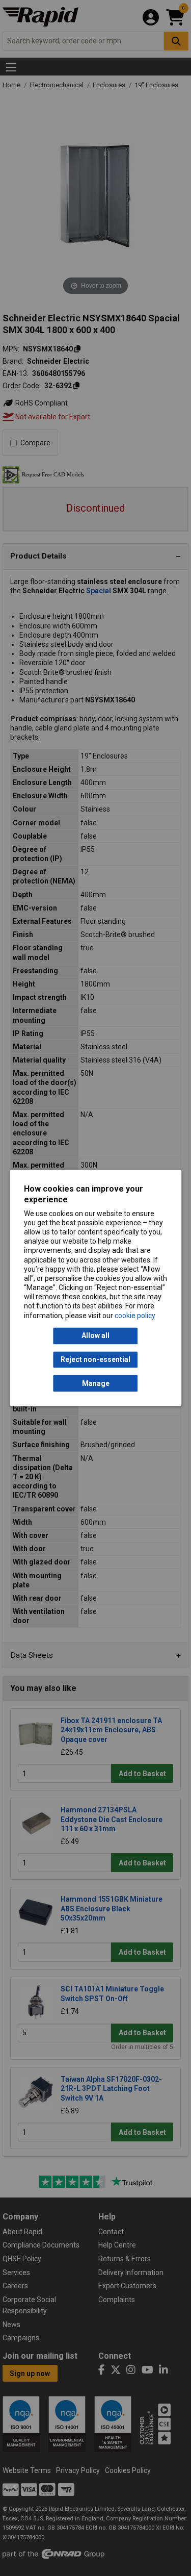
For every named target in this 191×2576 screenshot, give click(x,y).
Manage (96, 1383)
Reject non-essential (95, 1359)
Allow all (95, 1336)
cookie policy (135, 1316)
